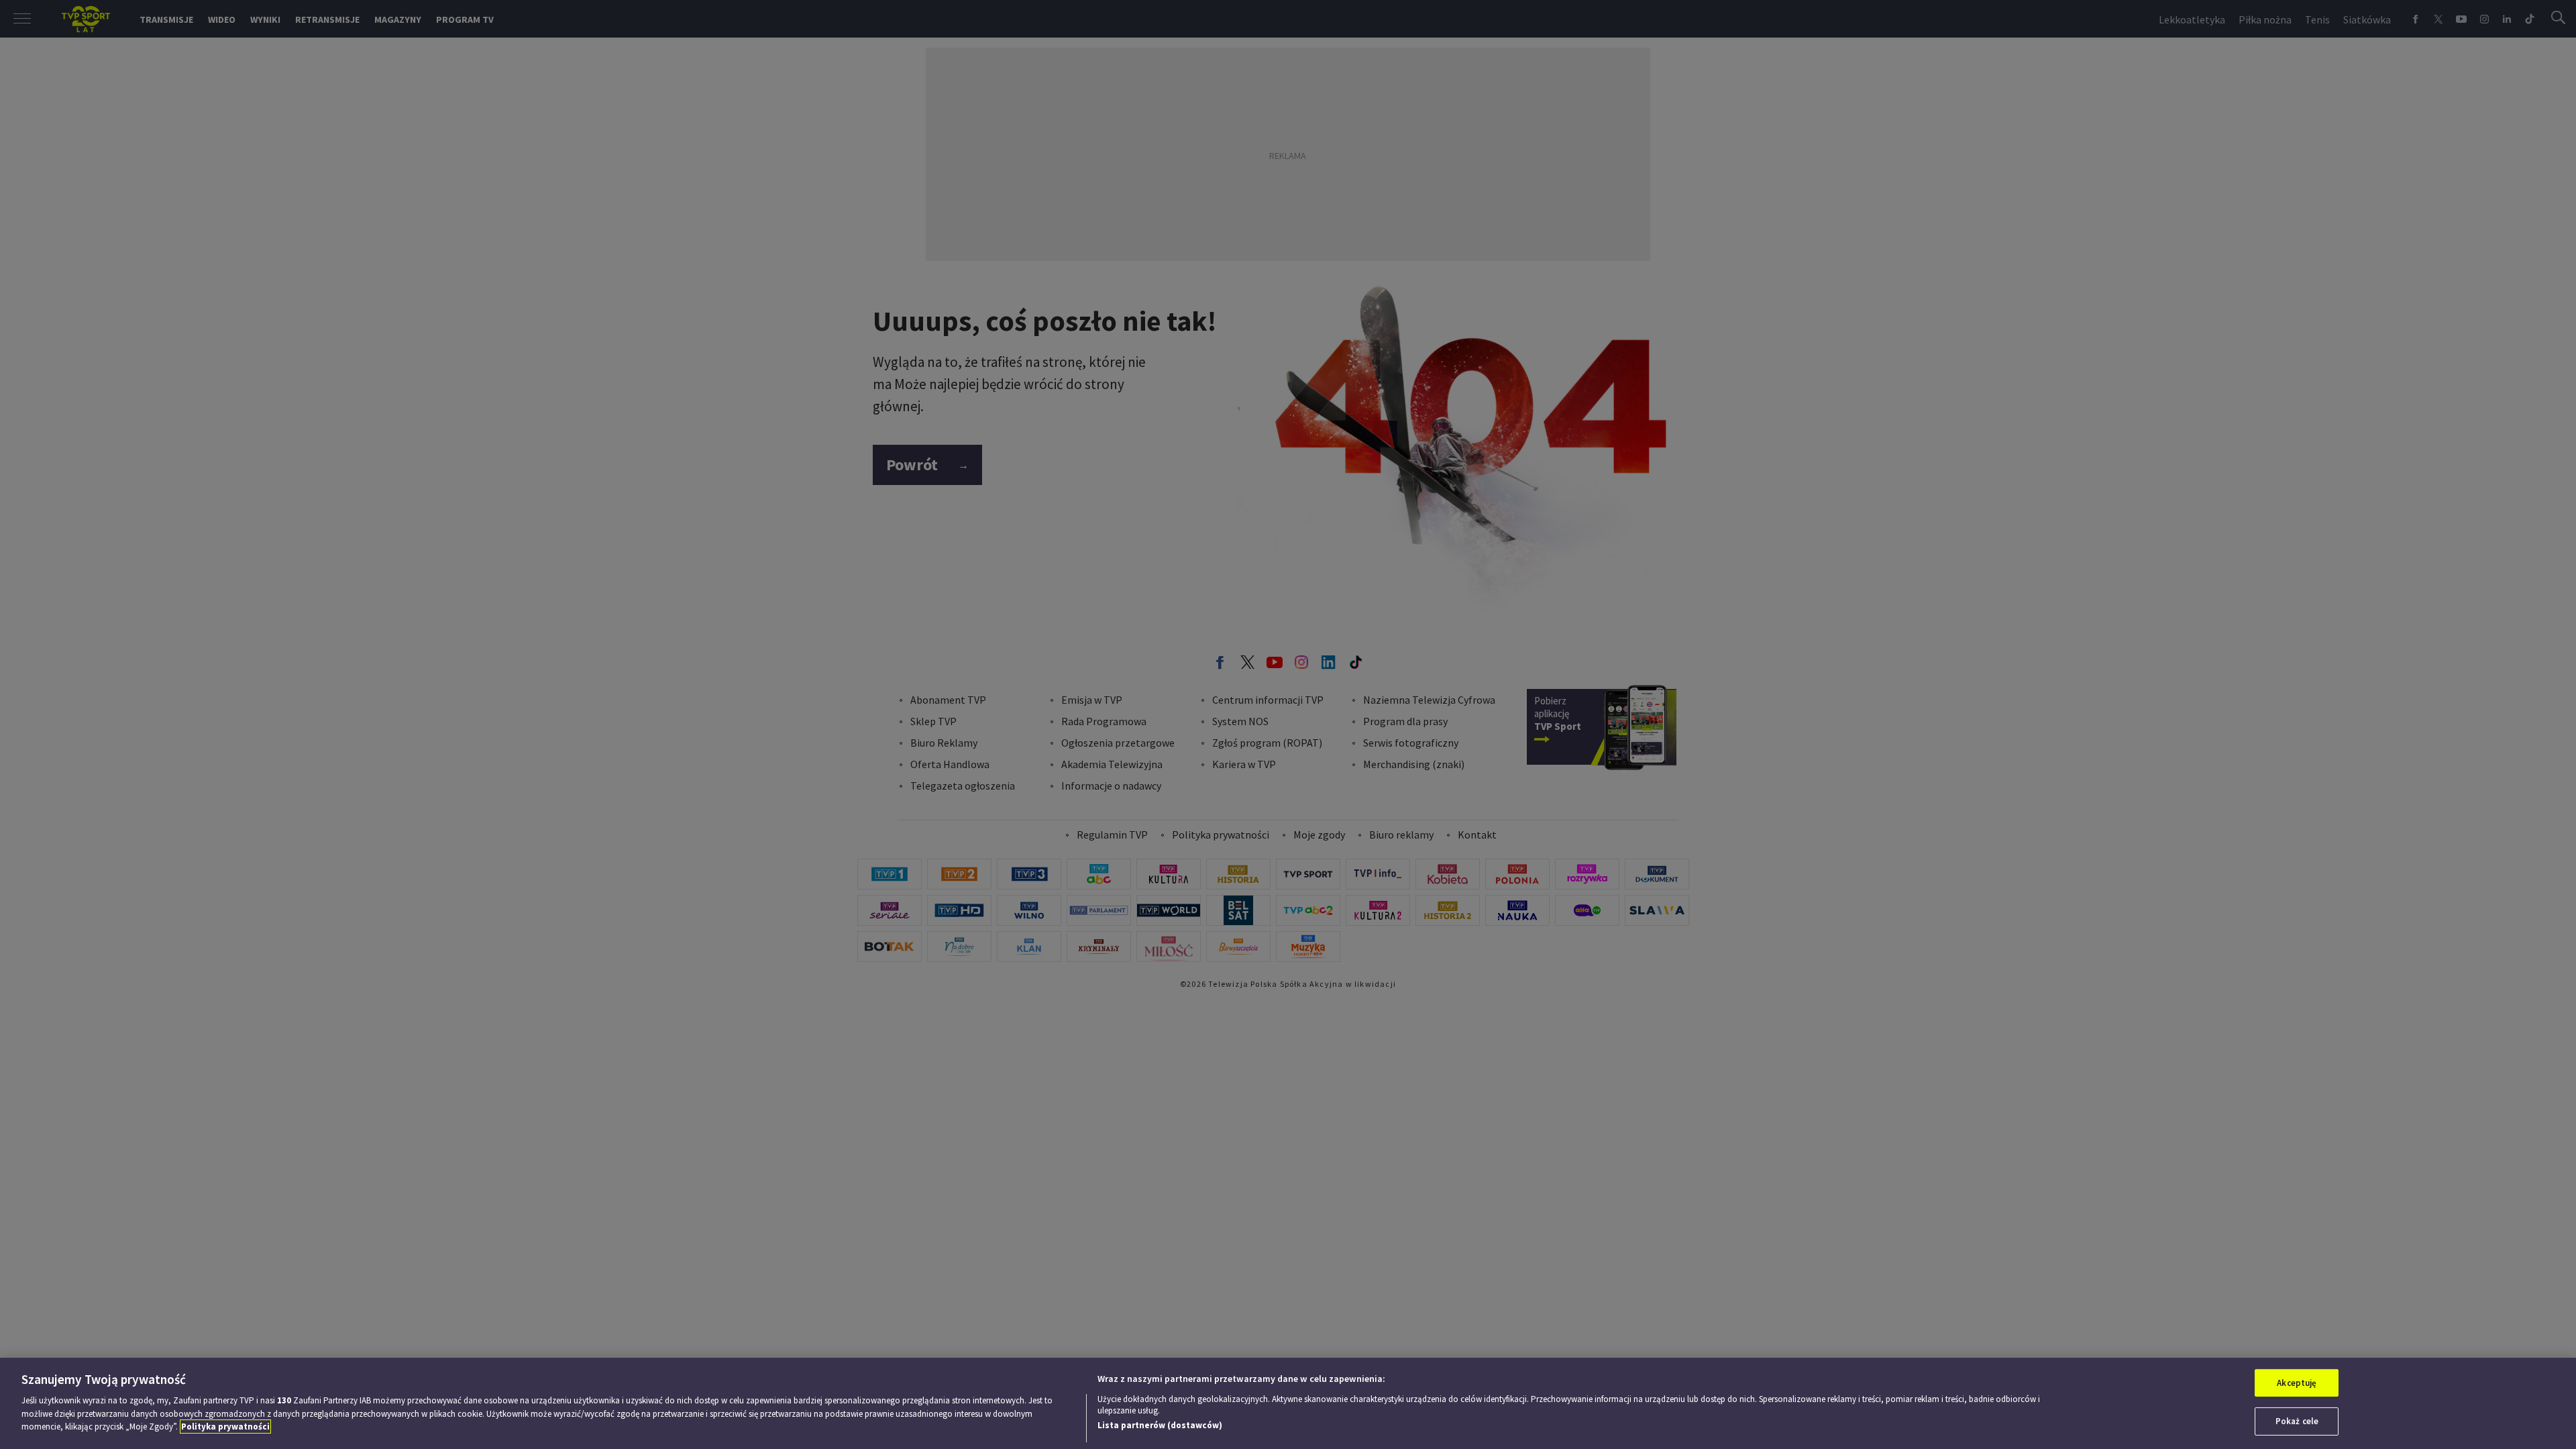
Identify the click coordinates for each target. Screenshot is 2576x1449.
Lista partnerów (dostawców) (1160, 1425)
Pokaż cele (2297, 1421)
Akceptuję (2297, 1383)
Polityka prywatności (225, 1427)
